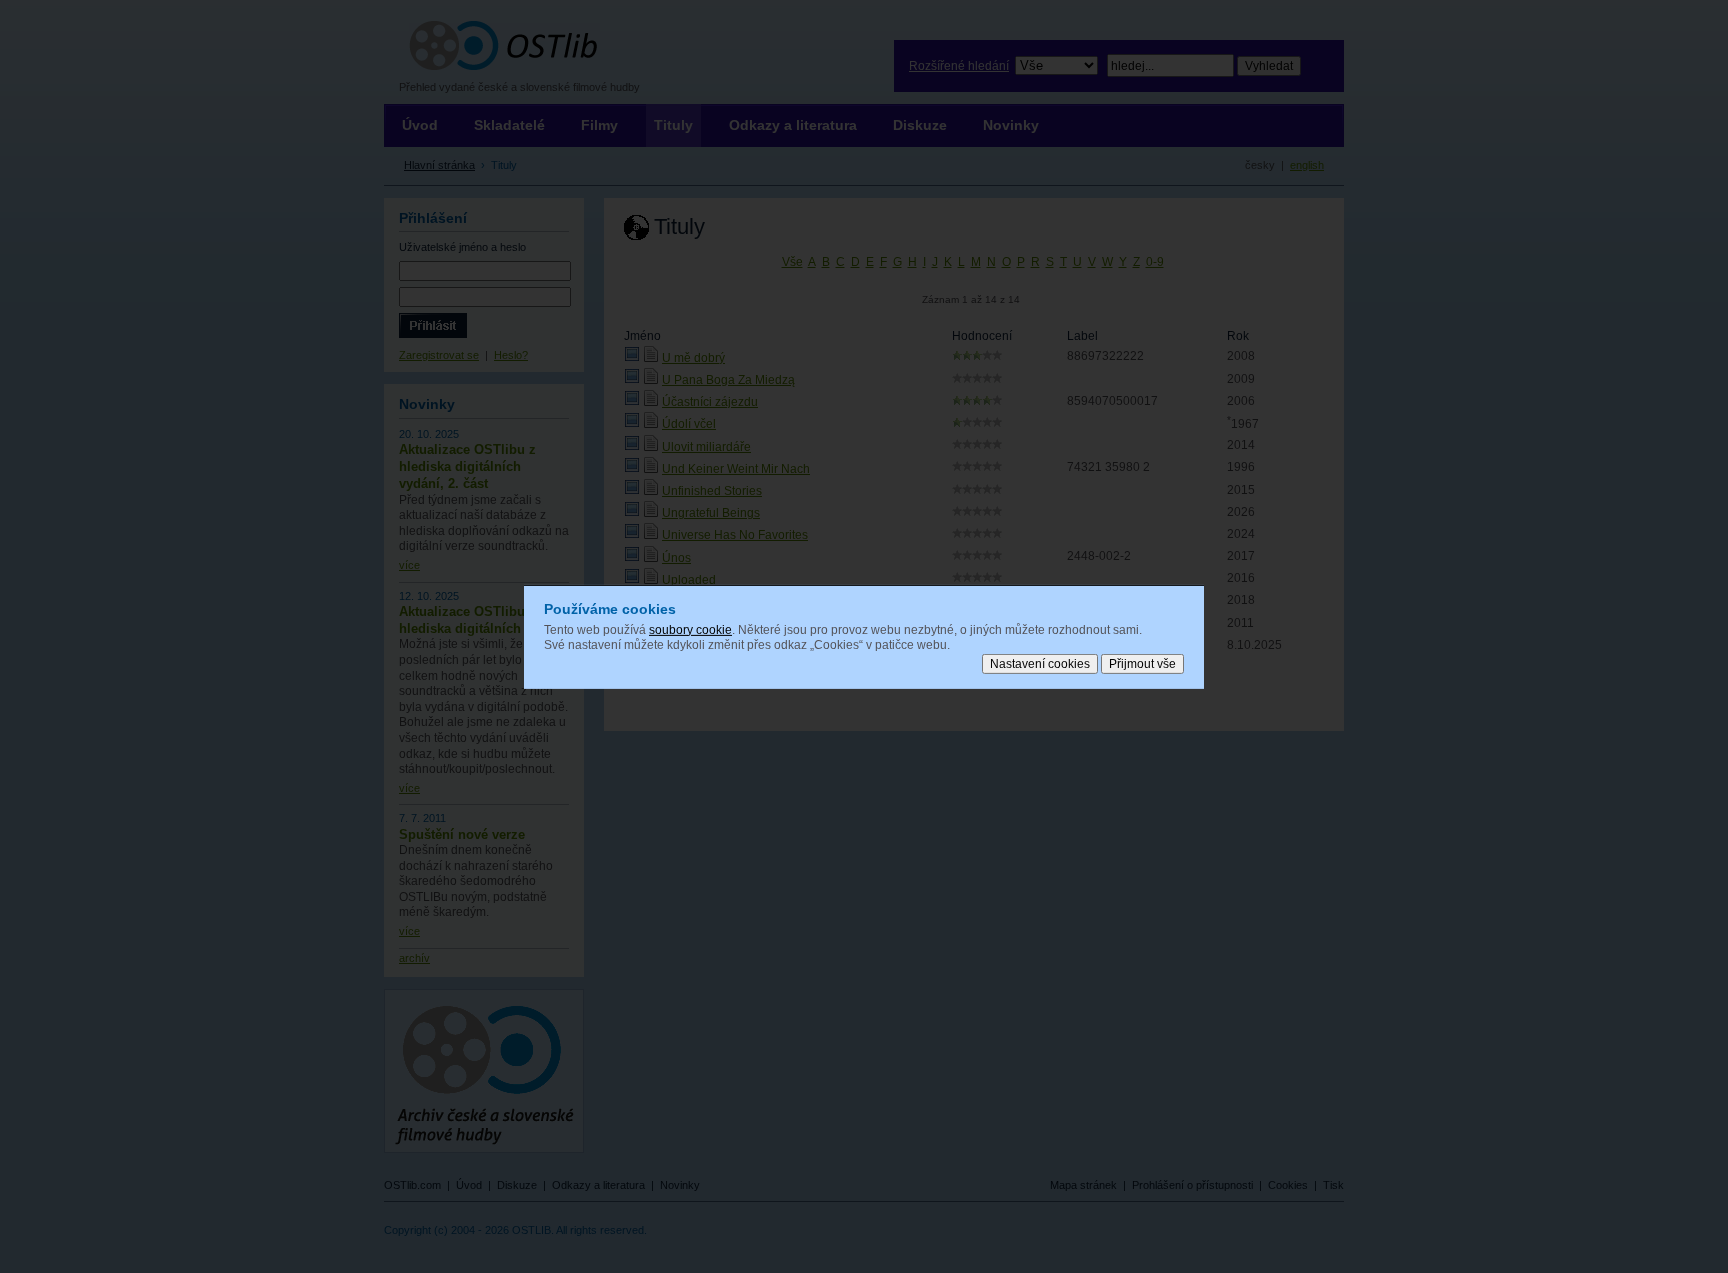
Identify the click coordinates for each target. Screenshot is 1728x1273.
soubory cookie (690, 629)
